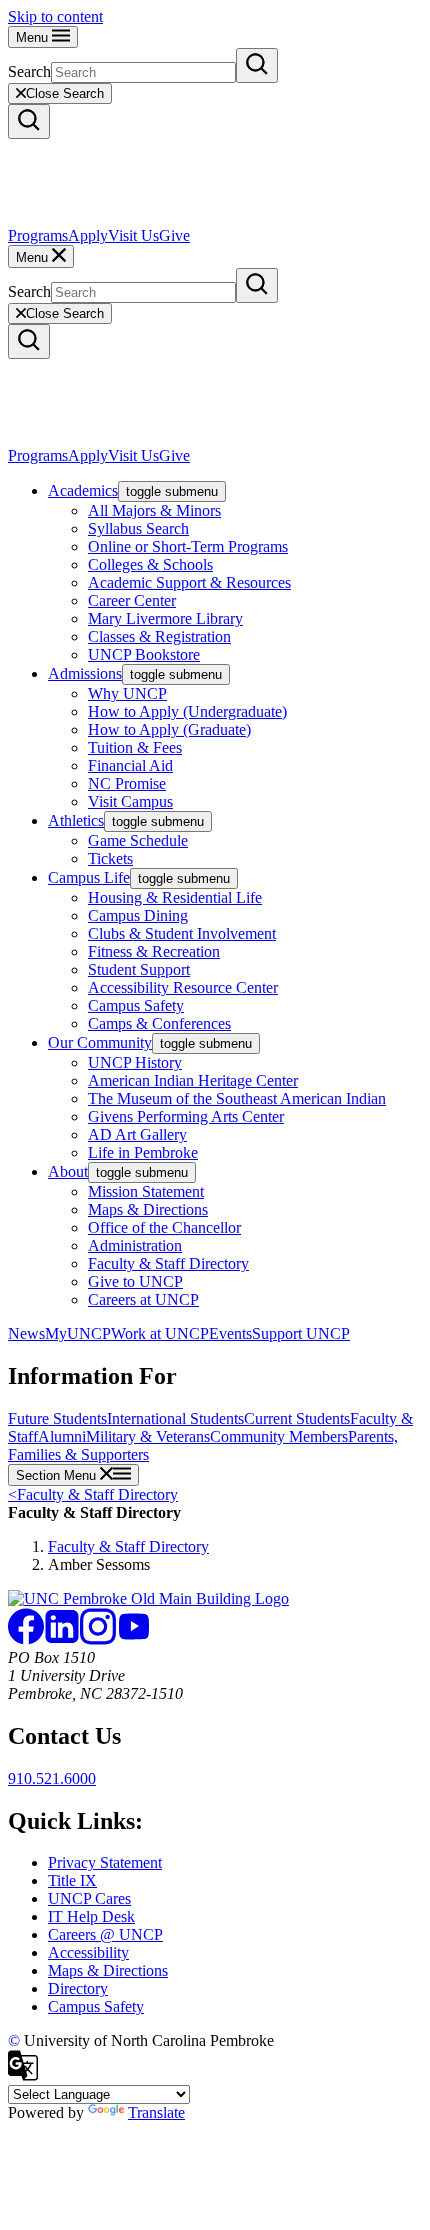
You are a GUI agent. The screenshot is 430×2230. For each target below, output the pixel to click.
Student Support (139, 969)
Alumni (62, 1436)
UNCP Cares (89, 1898)
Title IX (72, 1880)
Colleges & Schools (150, 564)
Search (29, 71)
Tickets (110, 858)
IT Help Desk (91, 1916)
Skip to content (55, 16)
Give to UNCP (135, 1281)
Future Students (57, 1418)
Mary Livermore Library (165, 618)
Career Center (132, 600)
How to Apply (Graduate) (169, 729)
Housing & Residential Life (175, 897)
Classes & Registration (159, 636)
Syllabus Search (138, 528)
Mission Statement (146, 1191)
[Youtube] (134, 1639)
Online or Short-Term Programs (188, 546)
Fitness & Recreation (154, 951)
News (26, 1333)
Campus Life (89, 877)
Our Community (100, 1042)
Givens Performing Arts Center (186, 1116)
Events (230, 1333)
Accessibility (88, 1952)
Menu (34, 37)
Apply (88, 235)
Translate (156, 2112)
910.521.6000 (52, 1778)
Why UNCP (127, 693)
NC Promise (127, 783)
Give (174, 235)
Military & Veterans (148, 1436)
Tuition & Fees (135, 747)
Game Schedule (138, 840)
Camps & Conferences (159, 1023)
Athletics (76, 820)
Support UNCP (301, 1333)
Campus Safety (136, 1005)
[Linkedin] (62, 1639)
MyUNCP (78, 1333)
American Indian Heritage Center (193, 1080)
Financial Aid (130, 765)
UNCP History (135, 1062)
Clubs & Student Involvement (182, 933)
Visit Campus (130, 801)
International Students (175, 1418)
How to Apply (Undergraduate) (187, 711)
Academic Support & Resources (189, 582)
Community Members (279, 1436)
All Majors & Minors (154, 510)
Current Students (297, 1418)
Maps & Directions (148, 1209)
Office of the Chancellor (164, 1227)
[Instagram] (98, 1639)
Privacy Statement (105, 1862)
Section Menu (58, 1475)
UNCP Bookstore (144, 654)
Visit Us (133, 235)
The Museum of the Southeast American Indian (237, 1098)
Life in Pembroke (143, 1152)
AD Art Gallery (137, 1134)
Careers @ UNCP (105, 1934)
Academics (83, 490)
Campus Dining (138, 915)
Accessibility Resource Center (183, 987)
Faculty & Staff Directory (168, 1263)
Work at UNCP (160, 1333)
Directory (78, 1988)
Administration (135, 1245)
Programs (38, 235)
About (68, 1171)
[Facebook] (26, 1639)
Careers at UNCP (143, 1299)
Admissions (85, 673)
